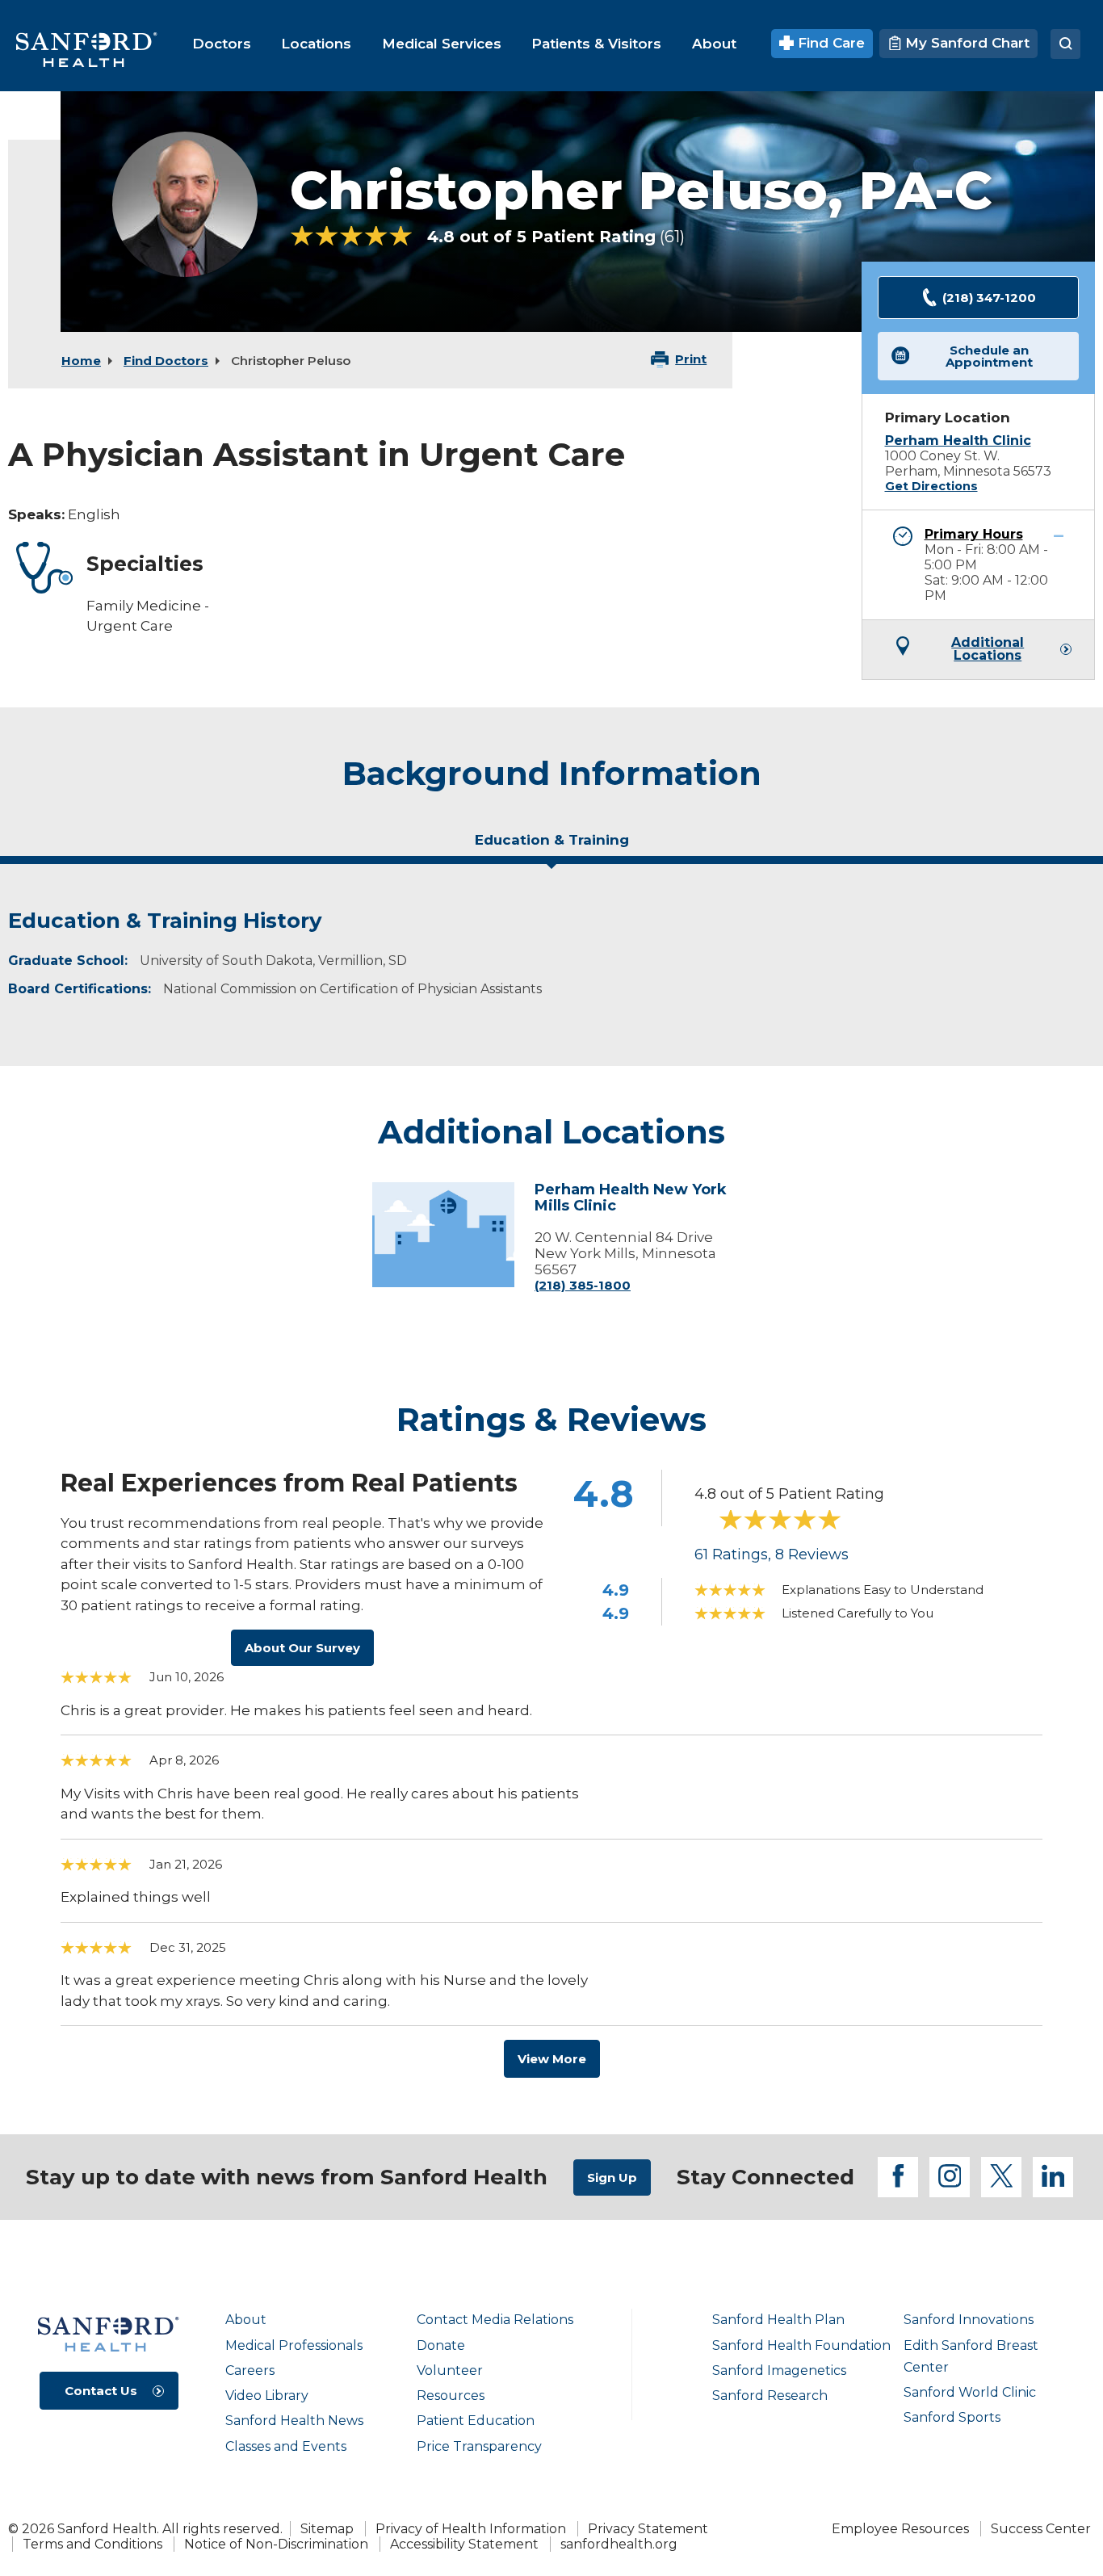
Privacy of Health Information (471, 2529)
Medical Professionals (294, 2345)
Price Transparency (479, 2446)
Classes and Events (286, 2446)
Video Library (267, 2396)
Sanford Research (770, 2396)
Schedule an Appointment (989, 356)
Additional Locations (988, 649)
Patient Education (476, 2421)
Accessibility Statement (464, 2544)
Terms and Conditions (92, 2544)
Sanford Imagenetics (779, 2370)
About (246, 2320)
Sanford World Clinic (970, 2392)
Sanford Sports (952, 2417)
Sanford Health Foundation (801, 2345)
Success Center (1041, 2529)
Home (81, 361)
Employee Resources (900, 2529)
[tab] (551, 846)
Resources (451, 2396)
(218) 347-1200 (989, 298)
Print (691, 359)
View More (552, 2059)
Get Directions (931, 486)
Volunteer (450, 2370)
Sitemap (327, 2529)
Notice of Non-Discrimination (276, 2544)
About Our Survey (302, 1648)
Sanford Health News (294, 2421)
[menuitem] (222, 44)
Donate (441, 2345)
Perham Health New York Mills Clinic (631, 1198)
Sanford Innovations (969, 2320)
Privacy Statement (648, 2529)
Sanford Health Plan (778, 2320)
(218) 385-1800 (583, 1285)
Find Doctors (166, 361)
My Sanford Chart (965, 43)
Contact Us (101, 2391)
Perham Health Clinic (958, 441)
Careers (250, 2370)
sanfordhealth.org (619, 2544)
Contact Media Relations (495, 2320)
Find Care (829, 43)
